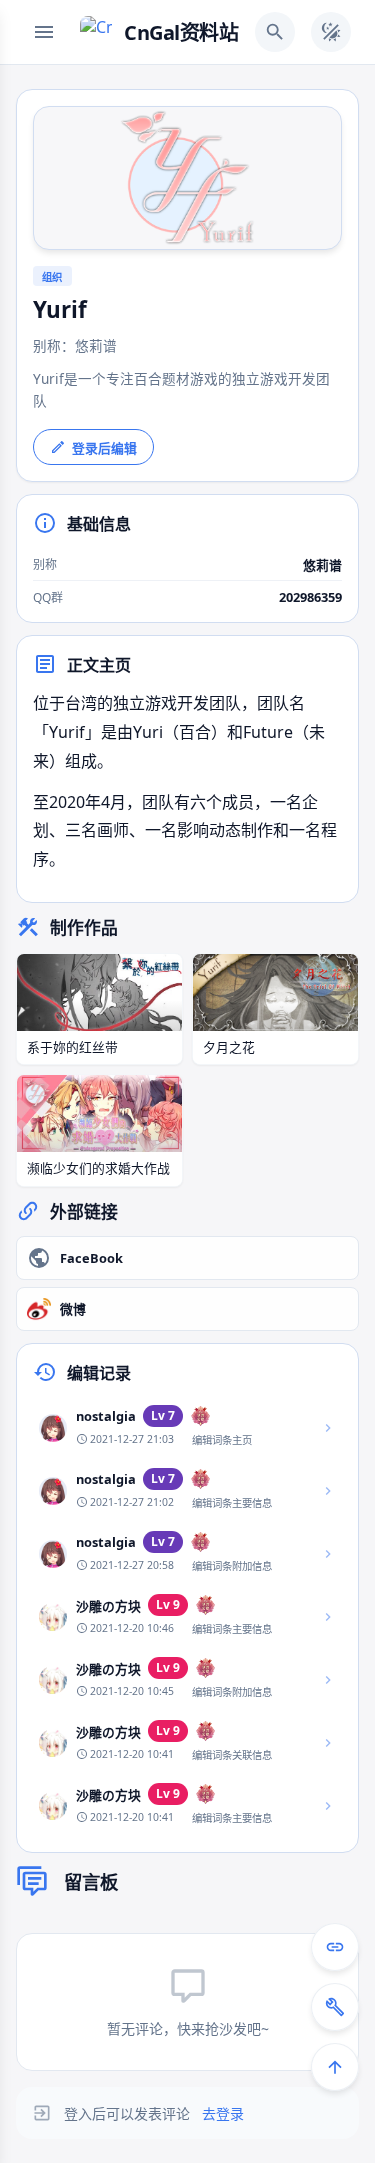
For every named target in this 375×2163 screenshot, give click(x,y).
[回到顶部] (335, 2067)
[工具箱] (335, 2007)
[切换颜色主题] (331, 32)
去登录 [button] (223, 2113)
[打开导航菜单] (44, 32)
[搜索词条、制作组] (275, 32)
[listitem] (187, 1427)
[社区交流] (335, 1947)
